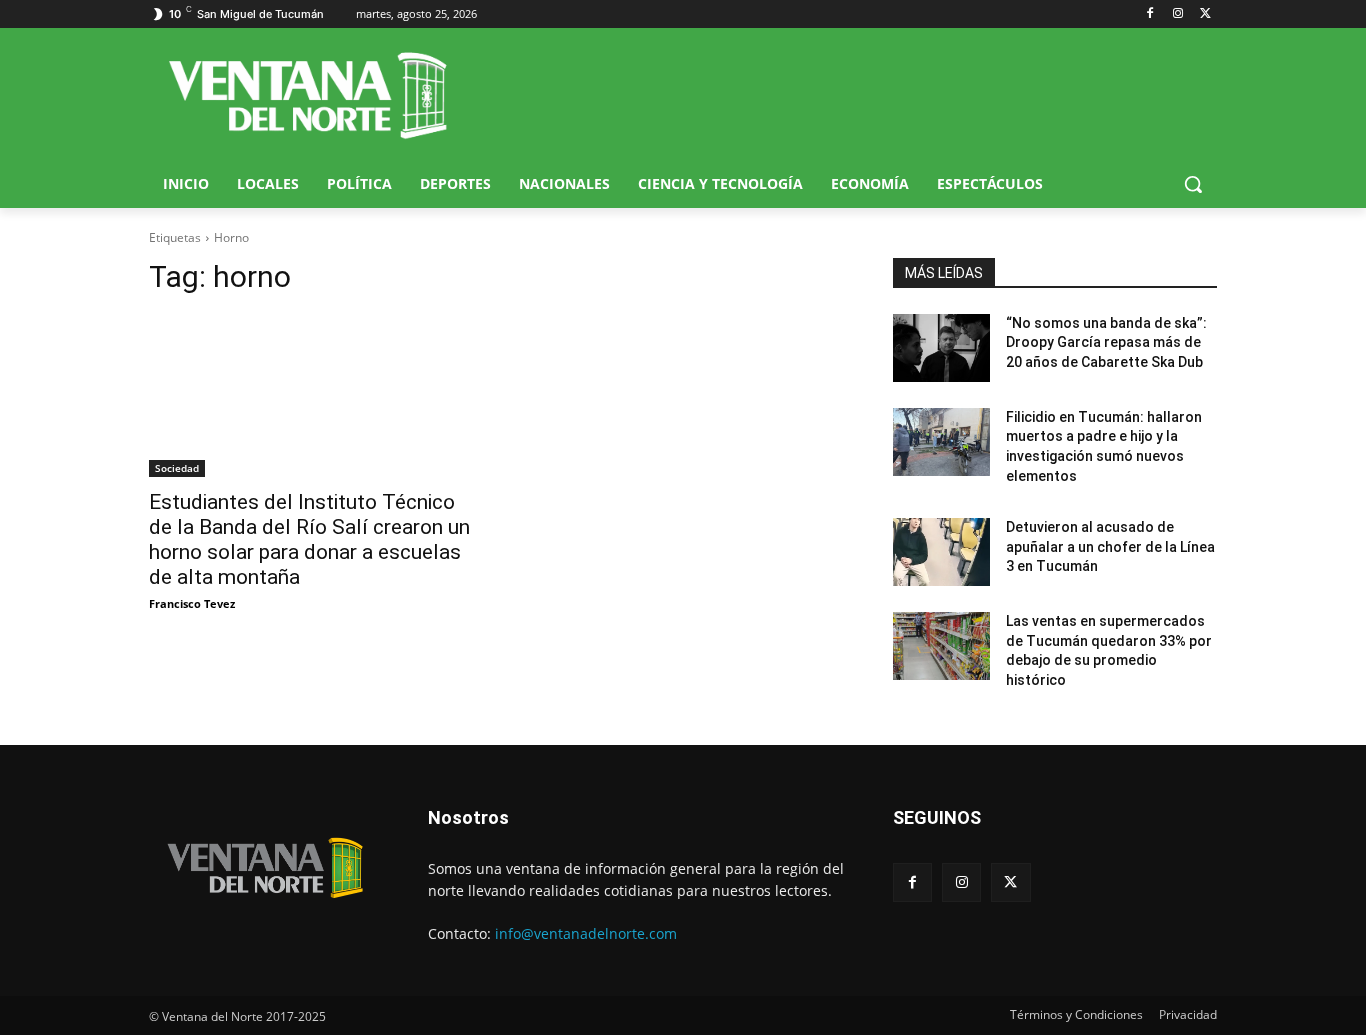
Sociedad (177, 468)
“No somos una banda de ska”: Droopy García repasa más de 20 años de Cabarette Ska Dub (1106, 342)
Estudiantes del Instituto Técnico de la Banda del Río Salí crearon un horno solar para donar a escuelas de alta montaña (309, 539)
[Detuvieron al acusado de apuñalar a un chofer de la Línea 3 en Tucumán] (941, 552)
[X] (1205, 14)
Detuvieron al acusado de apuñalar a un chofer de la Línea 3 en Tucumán (1110, 546)
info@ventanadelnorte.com (586, 933)
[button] (1193, 184)
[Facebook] (1150, 14)
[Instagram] (1177, 14)
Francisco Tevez (192, 603)
